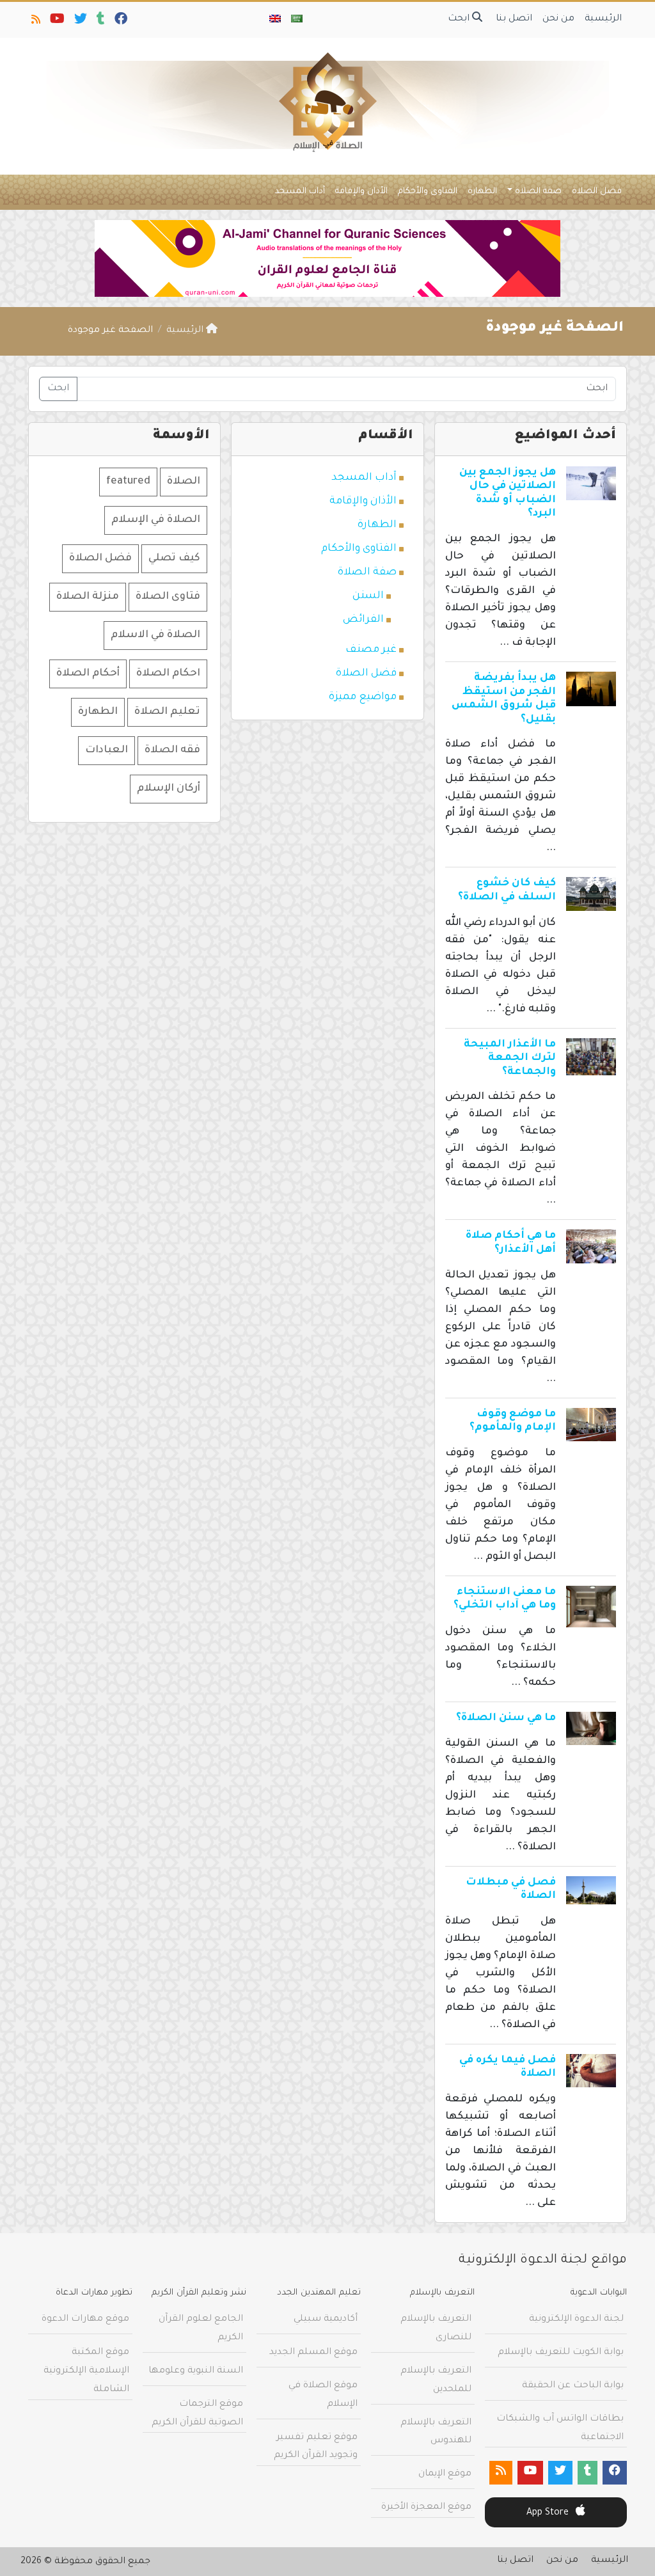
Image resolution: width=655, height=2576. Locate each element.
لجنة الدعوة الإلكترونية (576, 2319)
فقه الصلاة (172, 750)
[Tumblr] (100, 22)
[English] (275, 20)
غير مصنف (371, 650)
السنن (368, 596)
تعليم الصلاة (167, 712)
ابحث (460, 19)
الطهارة (482, 192)
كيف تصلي (174, 558)
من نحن (558, 19)
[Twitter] (80, 22)
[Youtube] (56, 22)
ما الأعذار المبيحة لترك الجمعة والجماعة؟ (510, 1058)
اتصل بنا (514, 19)
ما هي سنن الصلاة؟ (506, 1718)
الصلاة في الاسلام (155, 635)
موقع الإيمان (445, 2474)
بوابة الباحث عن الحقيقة (573, 2386)
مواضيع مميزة (363, 697)
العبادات (107, 750)
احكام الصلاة (168, 674)
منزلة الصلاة (88, 597)
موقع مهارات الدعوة (85, 2319)
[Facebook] (120, 22)
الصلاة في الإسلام (156, 520)
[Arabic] (297, 20)
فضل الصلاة (597, 192)
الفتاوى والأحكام (428, 192)
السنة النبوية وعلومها (196, 2371)
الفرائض (363, 620)
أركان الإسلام (169, 789)
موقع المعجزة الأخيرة (426, 2508)
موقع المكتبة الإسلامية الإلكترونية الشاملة (86, 2371)
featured (128, 482)
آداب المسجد (300, 192)
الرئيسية (603, 19)
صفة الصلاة (538, 192)
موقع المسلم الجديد (313, 2353)
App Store (549, 2513)
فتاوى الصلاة (168, 597)
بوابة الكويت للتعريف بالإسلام (561, 2353)
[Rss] (35, 22)
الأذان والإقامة (361, 192)
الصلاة (184, 482)
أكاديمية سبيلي (326, 2319)
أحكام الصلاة (88, 674)
